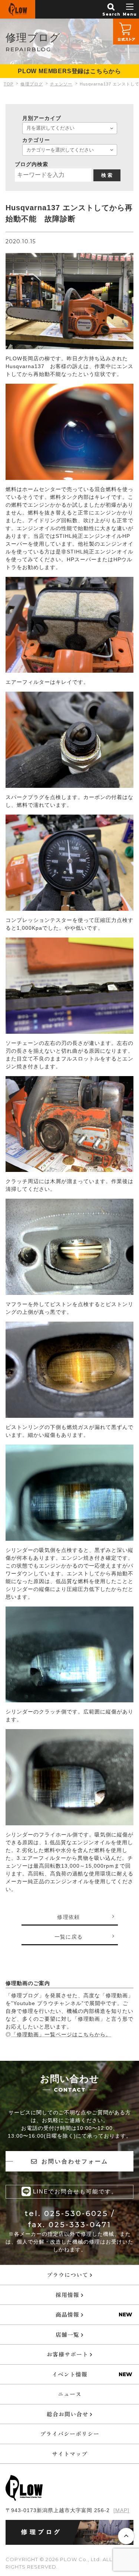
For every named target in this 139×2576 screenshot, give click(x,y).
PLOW (18, 9)
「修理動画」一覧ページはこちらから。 (61, 2034)
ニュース (70, 2394)
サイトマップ (70, 2454)
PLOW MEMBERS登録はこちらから (69, 71)
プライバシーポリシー (70, 2434)
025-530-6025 (76, 2213)
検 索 (107, 175)
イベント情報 (70, 2374)
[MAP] (121, 2510)
